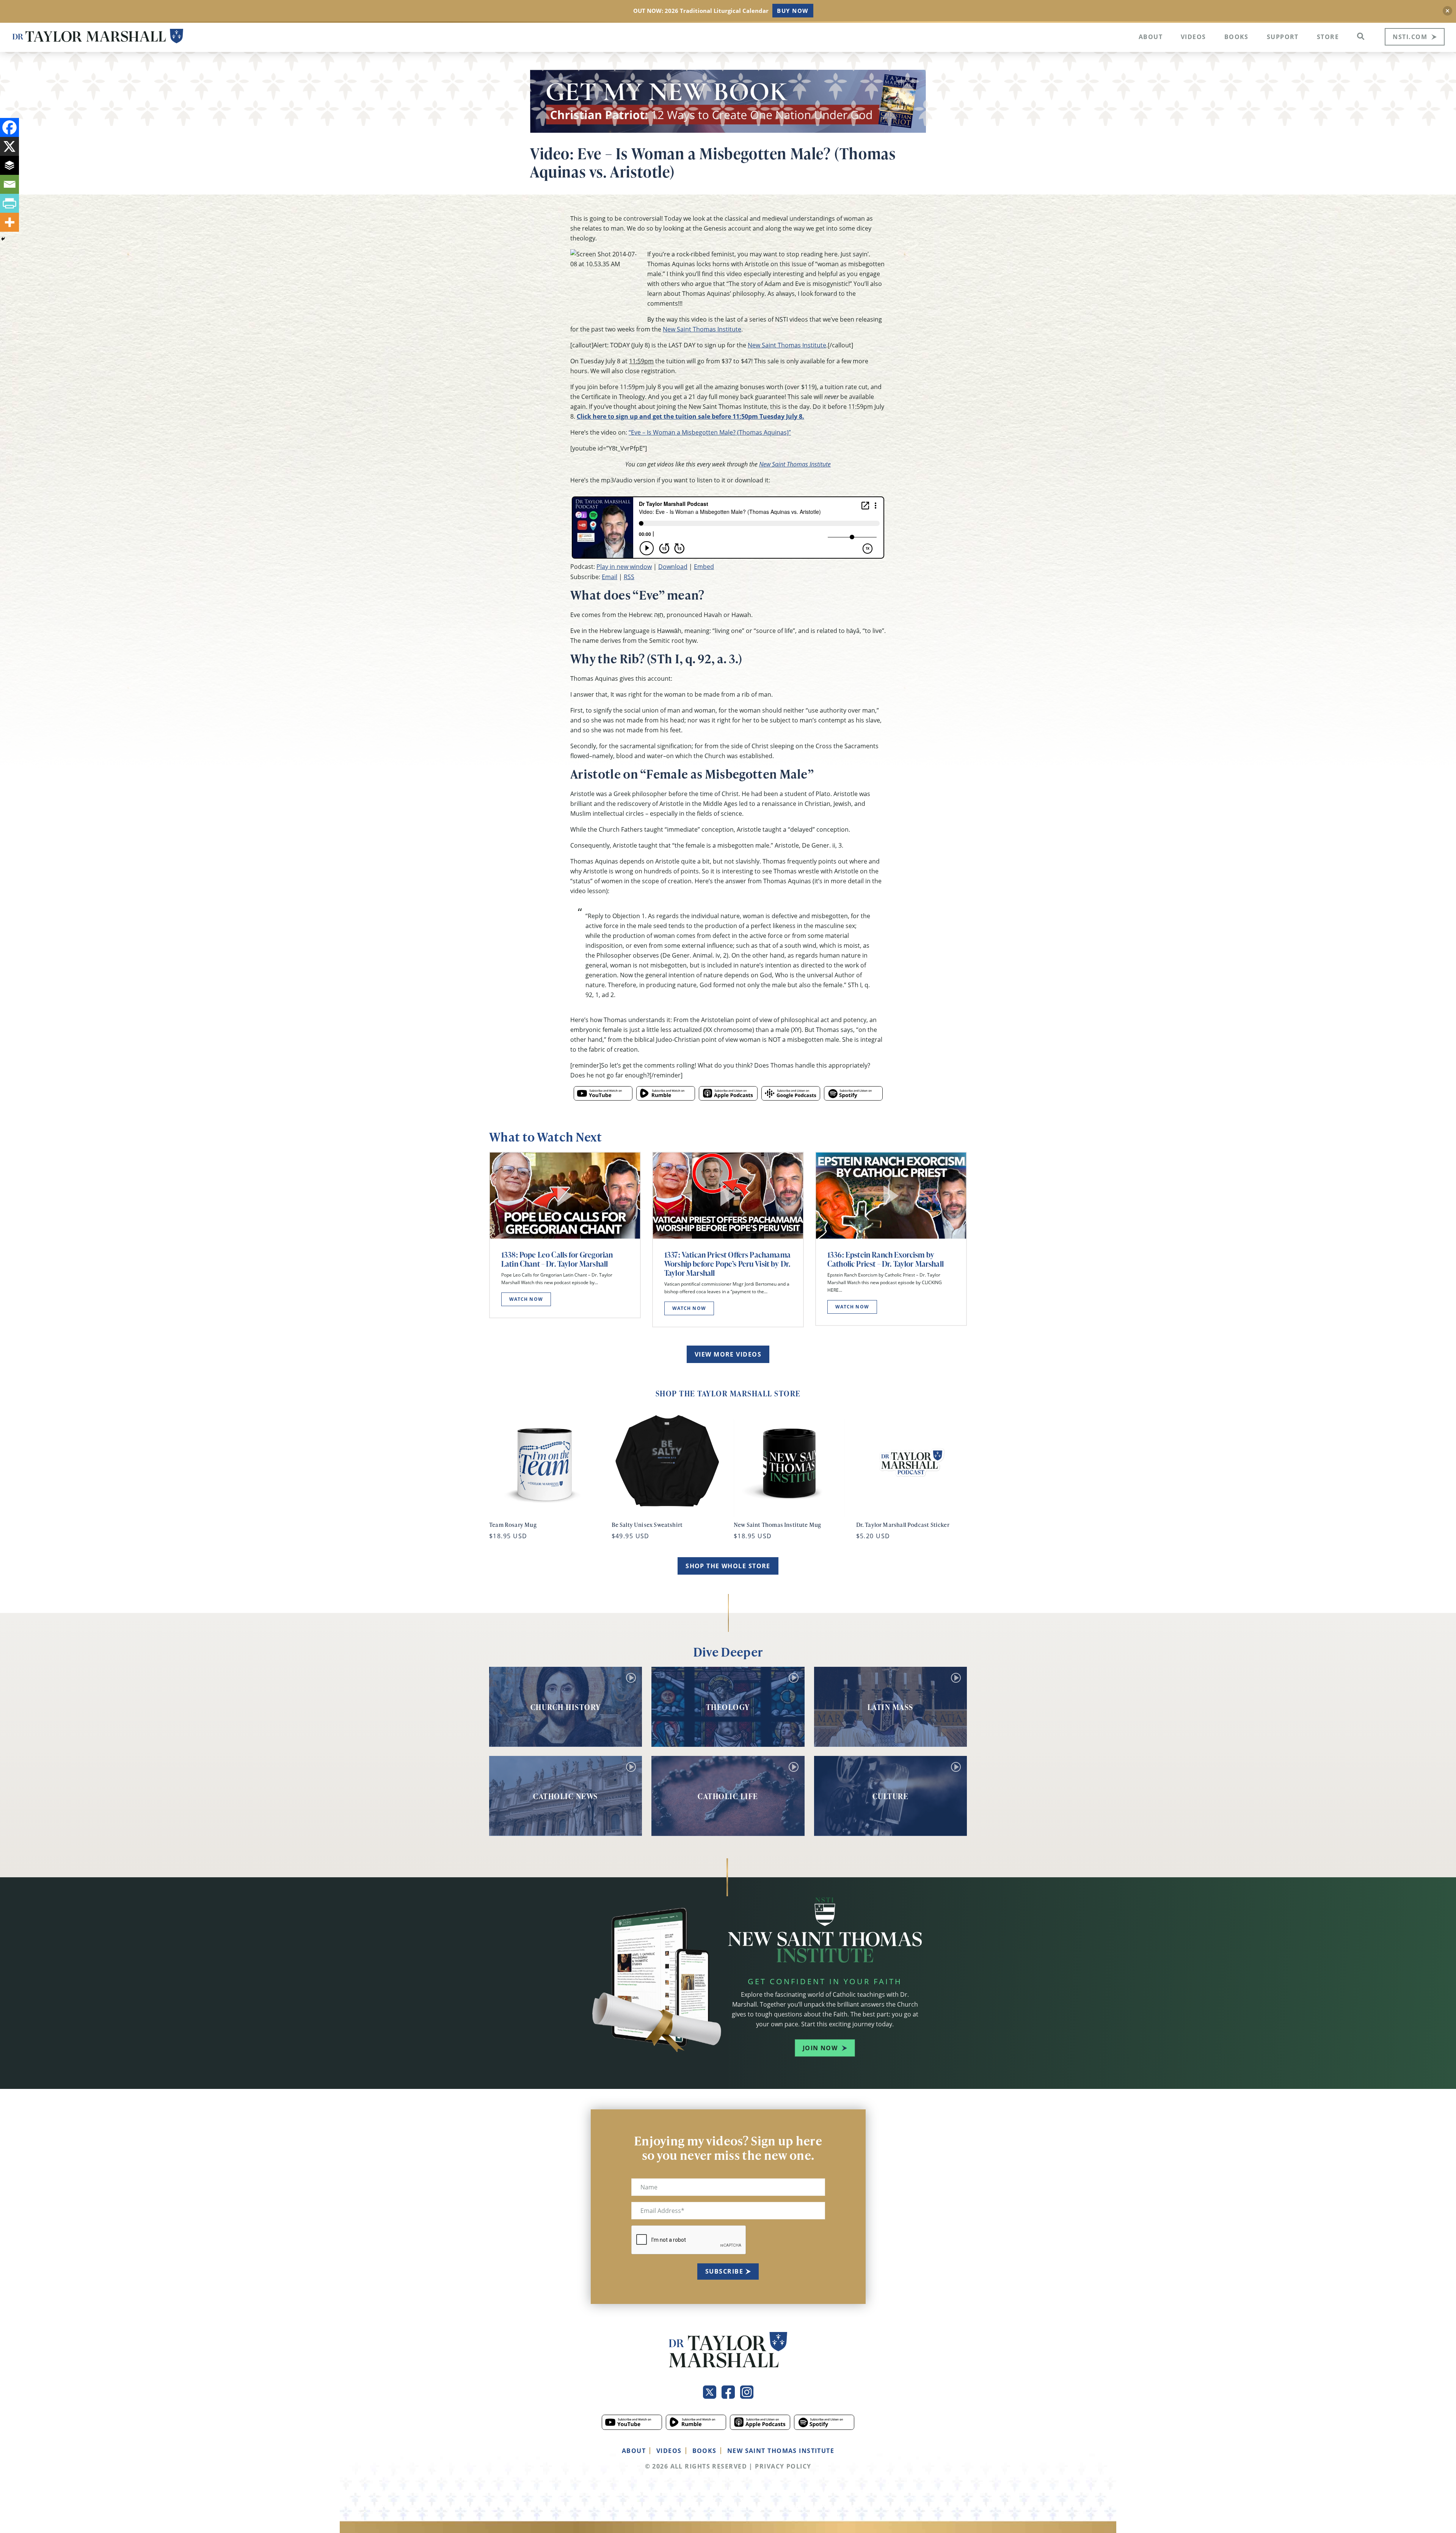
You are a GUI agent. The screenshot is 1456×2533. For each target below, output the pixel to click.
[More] (9, 222)
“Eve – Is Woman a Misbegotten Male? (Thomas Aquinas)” (710, 432)
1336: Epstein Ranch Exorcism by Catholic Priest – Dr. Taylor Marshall (886, 1259)
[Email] (9, 184)
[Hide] (3, 239)
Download (673, 567)
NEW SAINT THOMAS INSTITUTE (781, 2451)
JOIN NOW (820, 2048)
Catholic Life (728, 1796)
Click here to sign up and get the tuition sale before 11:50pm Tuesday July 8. (690, 416)
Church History (566, 1707)
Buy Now (793, 11)
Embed (704, 567)
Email (610, 577)
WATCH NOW (526, 1299)
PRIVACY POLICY (783, 2466)
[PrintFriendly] (9, 203)
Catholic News (566, 1796)
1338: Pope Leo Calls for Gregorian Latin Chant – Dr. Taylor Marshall (557, 1259)
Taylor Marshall (98, 36)
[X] (9, 146)
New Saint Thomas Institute (702, 329)
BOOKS (704, 2451)
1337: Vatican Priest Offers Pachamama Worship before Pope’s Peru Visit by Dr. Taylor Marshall (727, 1264)
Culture (891, 1796)
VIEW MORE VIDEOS (728, 1354)
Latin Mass (890, 1707)
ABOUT (634, 2451)
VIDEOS (669, 2451)
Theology (728, 1707)
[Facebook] (9, 127)
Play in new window (624, 567)
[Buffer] (9, 165)
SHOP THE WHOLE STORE (728, 1566)
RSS (629, 577)
